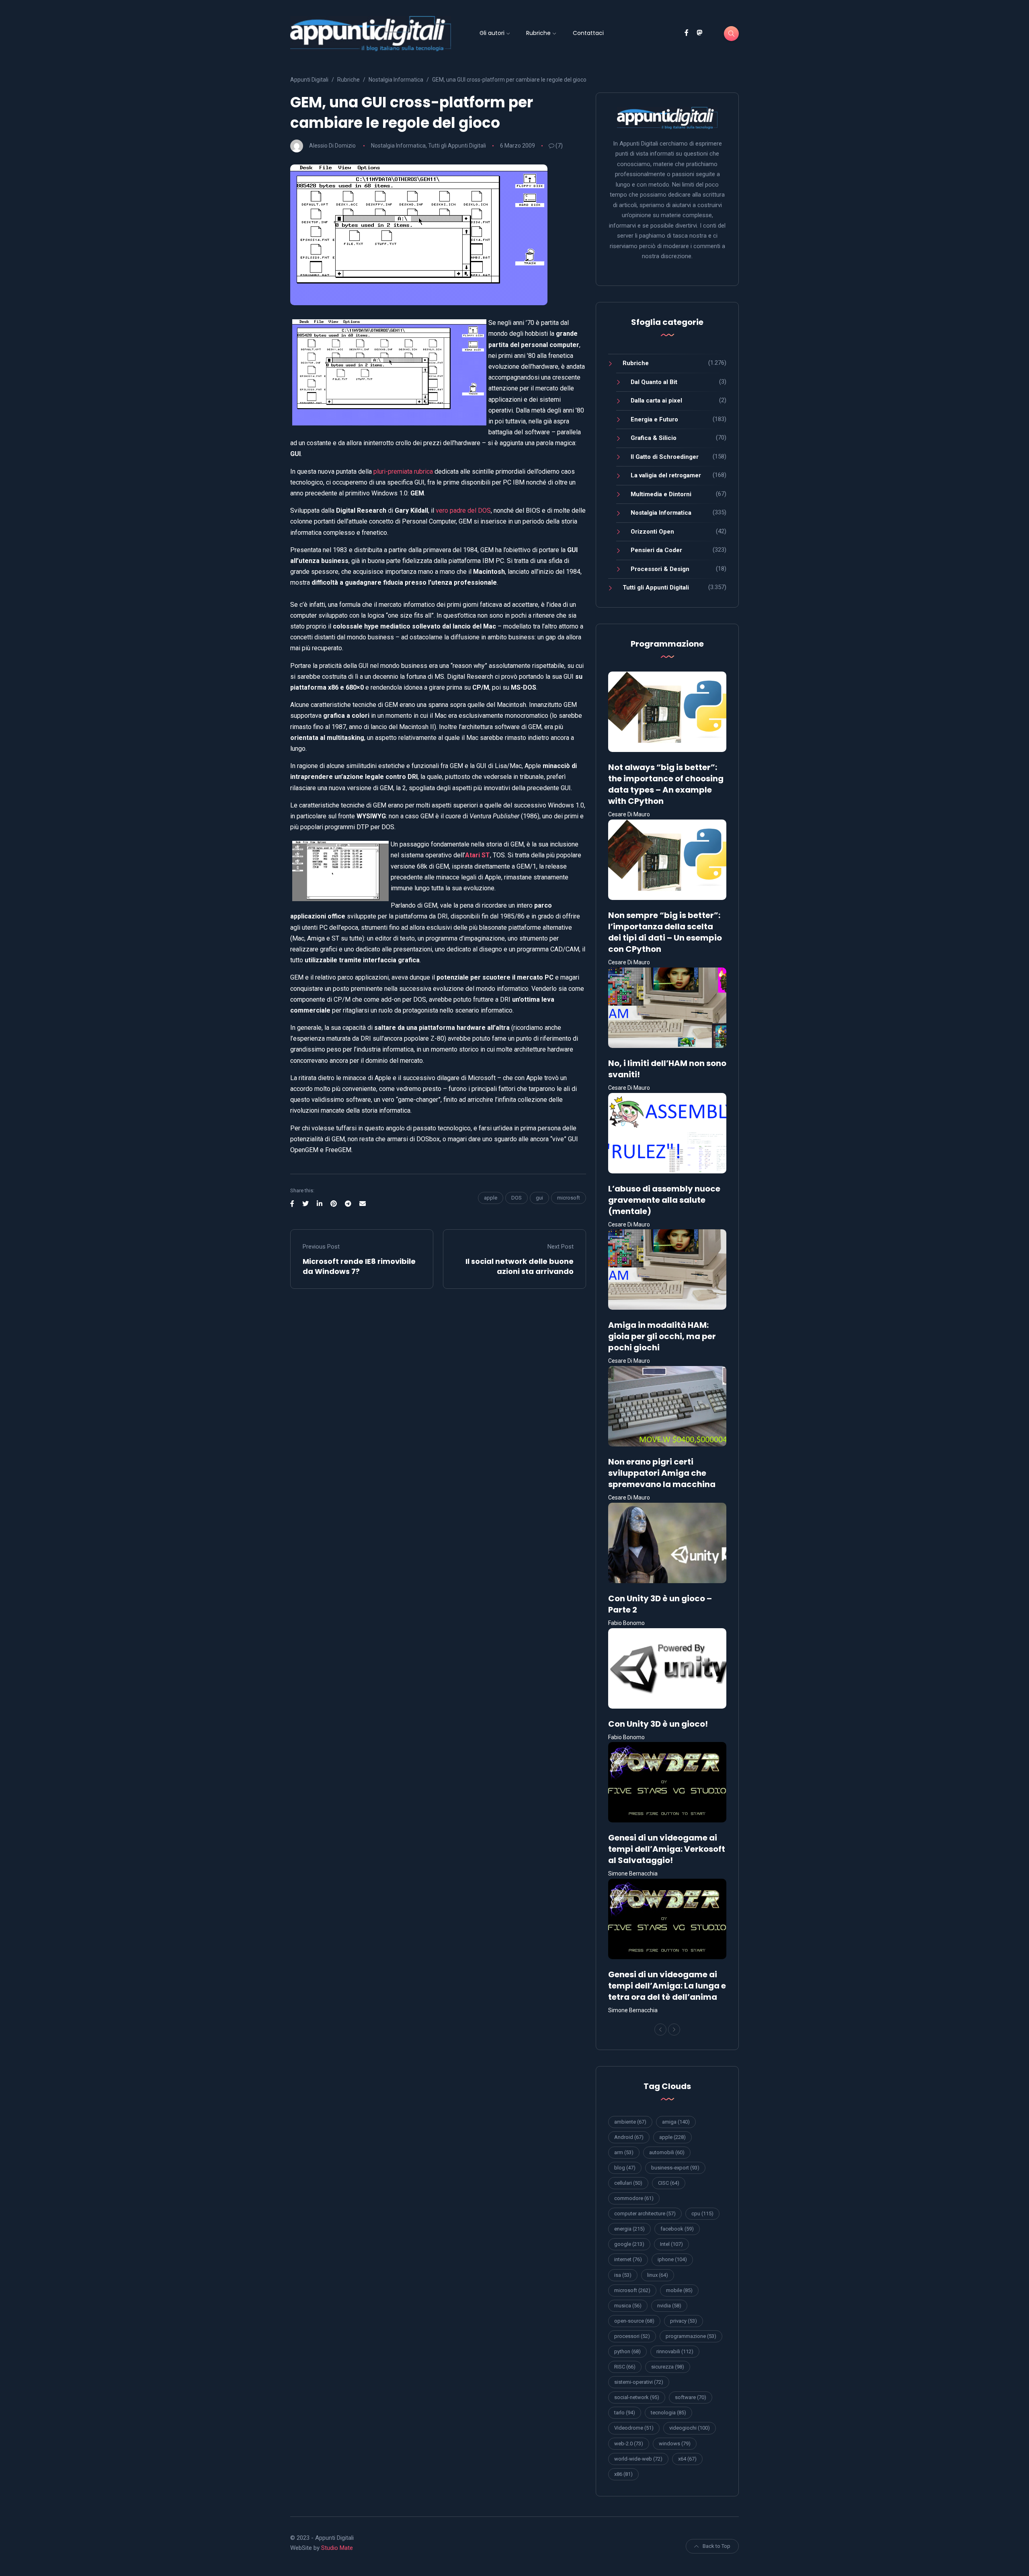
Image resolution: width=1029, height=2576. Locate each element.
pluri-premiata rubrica (403, 471)
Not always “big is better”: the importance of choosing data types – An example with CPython (666, 784)
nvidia (669, 2306)
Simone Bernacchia (633, 1873)
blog (625, 2168)
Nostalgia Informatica (398, 146)
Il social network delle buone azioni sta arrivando (520, 1266)
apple (491, 1198)
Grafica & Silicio (654, 438)
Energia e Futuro (654, 419)
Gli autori (492, 33)
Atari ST (478, 855)
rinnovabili (675, 2351)
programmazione (691, 2336)
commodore (634, 2198)
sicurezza (668, 2367)
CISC (669, 2183)
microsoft (569, 1198)
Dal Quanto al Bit (654, 382)
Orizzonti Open (652, 532)
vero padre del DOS (463, 510)
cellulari (628, 2183)
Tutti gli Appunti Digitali (457, 146)
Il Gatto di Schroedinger (665, 457)
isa (623, 2275)
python (627, 2351)
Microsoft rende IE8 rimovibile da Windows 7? (359, 1266)
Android (629, 2137)
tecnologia (668, 2413)
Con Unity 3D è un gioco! (658, 1724)
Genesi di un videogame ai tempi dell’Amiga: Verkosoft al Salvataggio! (667, 1849)
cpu (702, 2213)
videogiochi (690, 2428)
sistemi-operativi (639, 2382)
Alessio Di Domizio (332, 146)
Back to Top (716, 2546)
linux (658, 2275)
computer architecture (645, 2213)
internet (628, 2259)
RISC (625, 2367)
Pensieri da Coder (656, 550)
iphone (672, 2259)
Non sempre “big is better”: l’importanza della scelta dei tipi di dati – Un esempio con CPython (665, 932)
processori (632, 2336)
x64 (687, 2459)
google (629, 2244)
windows (675, 2444)
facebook (677, 2229)
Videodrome (634, 2428)
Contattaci (588, 33)
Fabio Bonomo (626, 1623)
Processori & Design (660, 569)
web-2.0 (629, 2444)
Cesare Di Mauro (629, 814)
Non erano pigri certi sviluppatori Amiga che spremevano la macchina (662, 1473)
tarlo (625, 2413)
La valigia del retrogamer (666, 475)
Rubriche (538, 33)
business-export (675, 2168)
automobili (667, 2152)
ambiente (630, 2122)
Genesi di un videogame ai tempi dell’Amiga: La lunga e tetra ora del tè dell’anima (667, 1986)
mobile (679, 2290)
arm (624, 2152)
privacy (684, 2321)
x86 (623, 2474)
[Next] (674, 2030)
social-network (637, 2397)
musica (628, 2306)
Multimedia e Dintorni (661, 494)
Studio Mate (337, 2548)
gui (539, 1198)
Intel (671, 2244)
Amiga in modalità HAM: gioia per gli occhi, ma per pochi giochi (662, 1336)
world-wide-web (638, 2459)
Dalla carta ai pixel (656, 401)
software (691, 2397)
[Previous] (660, 2030)
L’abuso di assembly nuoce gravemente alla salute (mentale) (664, 1200)
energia (629, 2229)
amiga (676, 2122)
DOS (517, 1198)
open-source (634, 2321)
